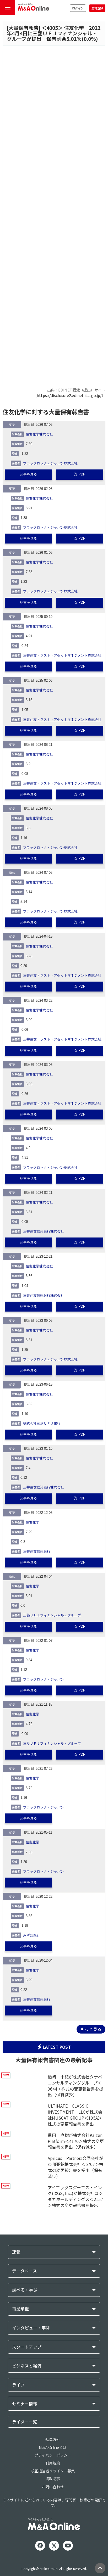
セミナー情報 (25, 2404)
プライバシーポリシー (53, 2455)
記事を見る (28, 474)
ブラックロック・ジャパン (44, 1679)
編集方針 (53, 2439)
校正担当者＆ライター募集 (53, 2471)
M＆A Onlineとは (53, 2447)
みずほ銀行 (32, 1935)
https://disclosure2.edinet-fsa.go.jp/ (69, 395)
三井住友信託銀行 (37, 1552)
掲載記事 (53, 2479)
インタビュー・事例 (31, 2328)
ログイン (78, 8)
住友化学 (33, 1522)
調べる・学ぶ (25, 2290)
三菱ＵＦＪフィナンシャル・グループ (52, 1615)
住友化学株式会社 (39, 434)
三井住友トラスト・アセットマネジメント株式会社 (62, 656)
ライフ (18, 2385)
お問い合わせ (53, 2487)
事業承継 (20, 2309)
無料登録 (97, 8)
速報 (16, 2252)
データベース (25, 2271)
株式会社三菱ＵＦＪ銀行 (42, 1424)
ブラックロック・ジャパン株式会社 (50, 463)
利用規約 (53, 2463)
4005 (52, 28)
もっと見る (91, 2029)
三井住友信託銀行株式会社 (44, 1231)
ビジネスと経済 (27, 2366)
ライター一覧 (25, 2422)
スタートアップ (27, 2347)
